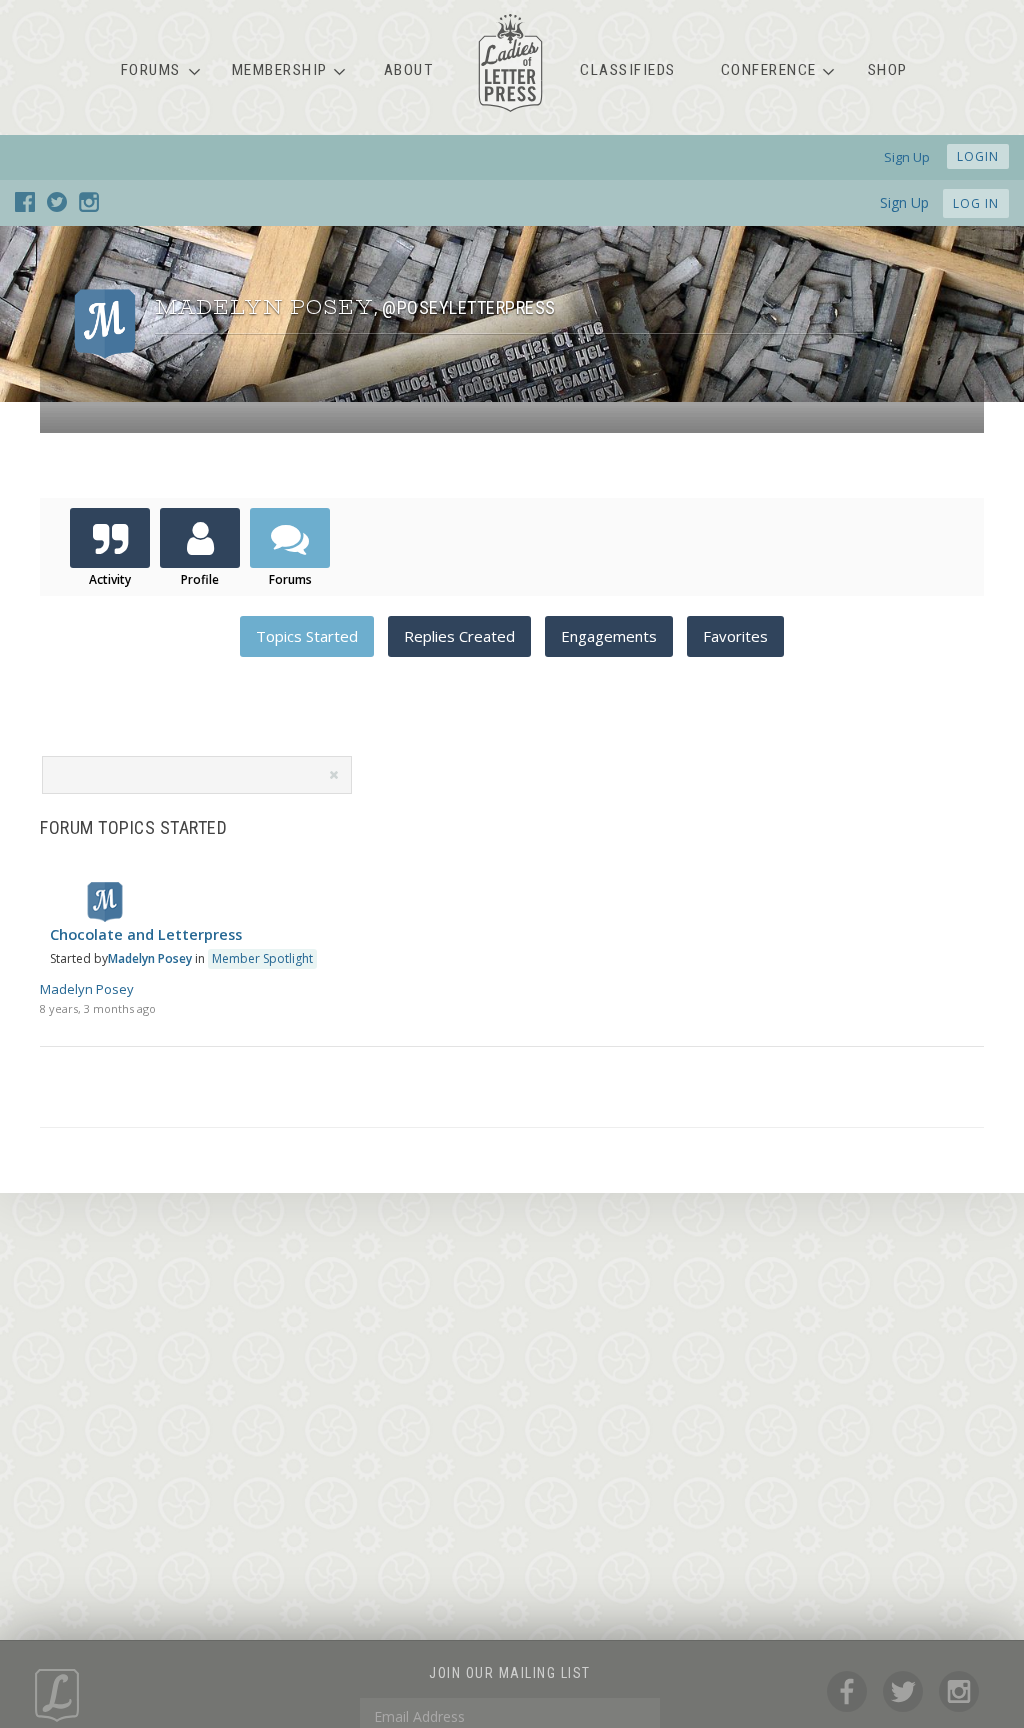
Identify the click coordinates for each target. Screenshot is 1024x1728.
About (409, 70)
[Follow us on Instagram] (89, 206)
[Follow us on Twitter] (57, 206)
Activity (110, 579)
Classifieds (628, 70)
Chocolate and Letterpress (146, 934)
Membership (280, 70)
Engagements (609, 636)
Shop (888, 70)
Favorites (735, 636)
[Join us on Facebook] (25, 206)
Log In (976, 203)
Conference (769, 70)
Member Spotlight (262, 958)
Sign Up (904, 202)
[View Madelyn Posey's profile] (105, 917)
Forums (151, 70)
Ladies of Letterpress (510, 63)
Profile (200, 579)
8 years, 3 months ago (98, 1008)
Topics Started (307, 636)
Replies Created (459, 636)
